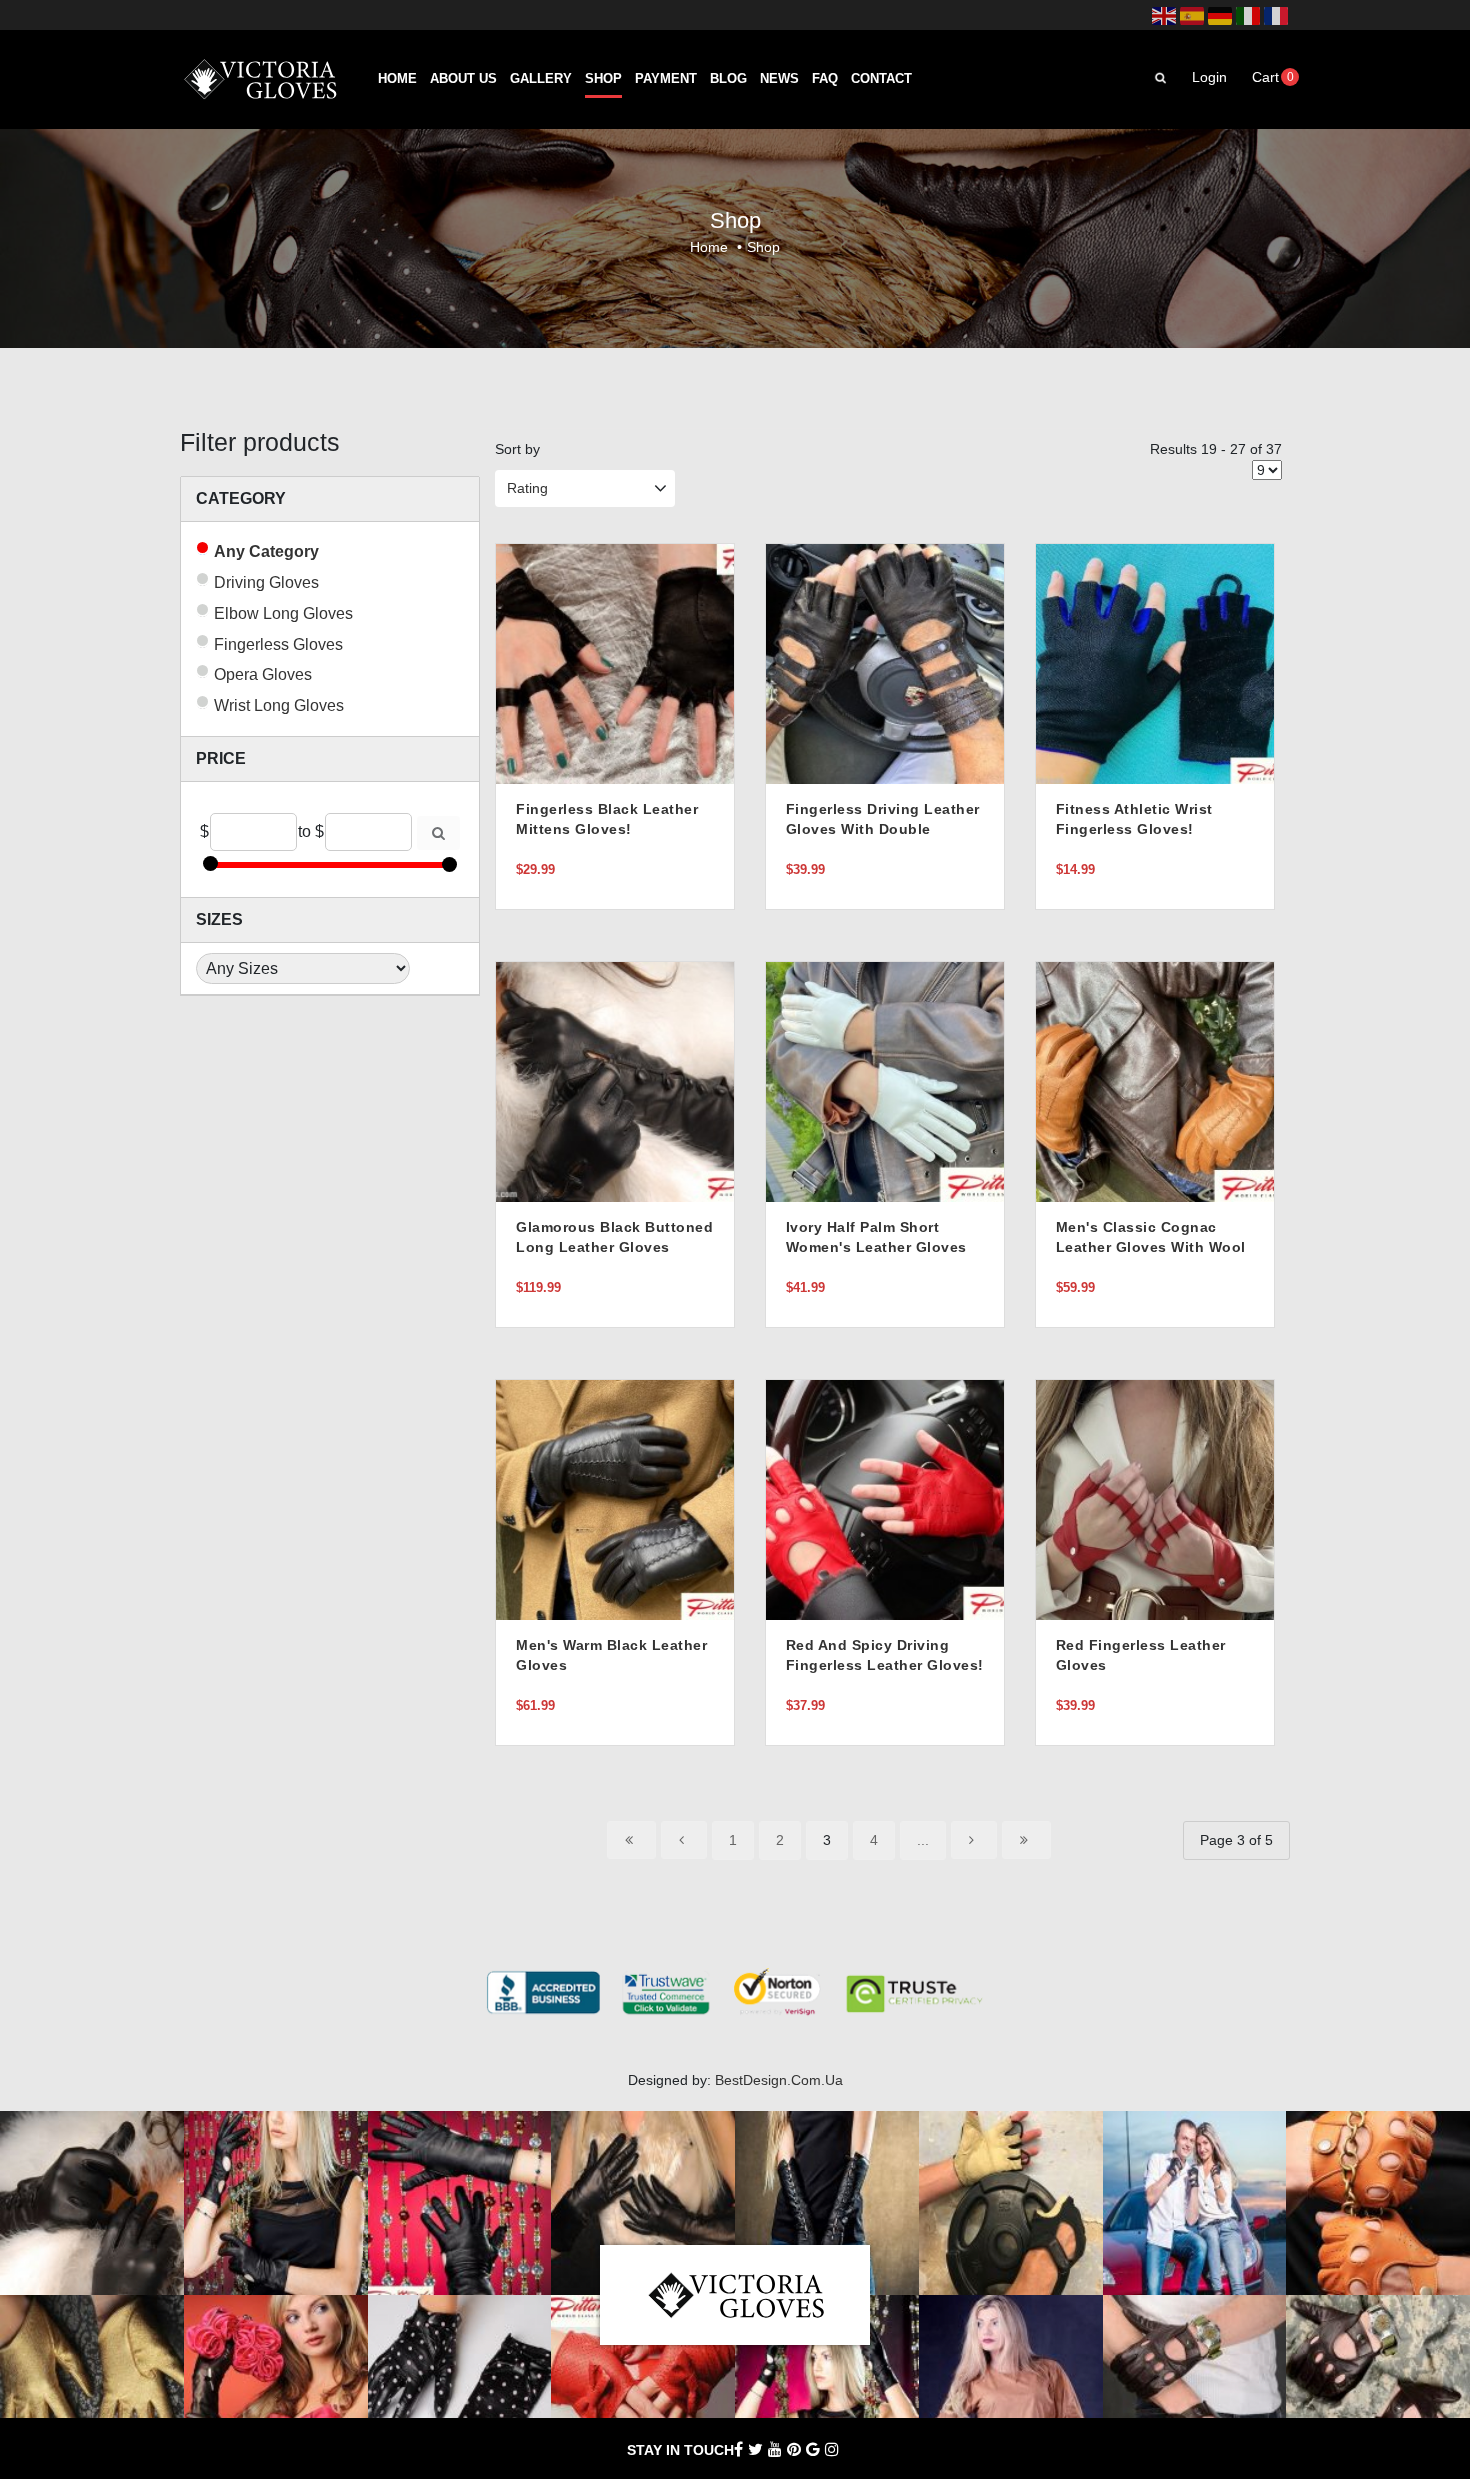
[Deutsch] (1220, 15)
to (304, 831)
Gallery (541, 79)
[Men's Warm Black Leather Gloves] (615, 1499)
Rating (527, 488)
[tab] (330, 499)
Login (1209, 77)
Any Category (266, 551)
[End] (1026, 1840)
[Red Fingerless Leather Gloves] (1155, 1499)
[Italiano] (1248, 15)
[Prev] (684, 1840)
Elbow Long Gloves (283, 613)
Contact (881, 79)
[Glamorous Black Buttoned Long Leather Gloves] (615, 1081)
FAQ (825, 79)
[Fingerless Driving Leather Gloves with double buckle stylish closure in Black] (885, 663)
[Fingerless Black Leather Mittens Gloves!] (615, 663)
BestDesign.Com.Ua (779, 2080)
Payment (666, 79)
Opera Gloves (263, 674)
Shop (603, 79)
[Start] (631, 1840)
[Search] (438, 833)
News (779, 79)
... (923, 1840)
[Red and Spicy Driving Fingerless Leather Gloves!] (885, 1499)
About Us (463, 79)
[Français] (1276, 15)
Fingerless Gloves (278, 644)
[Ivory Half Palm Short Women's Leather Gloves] (885, 1081)
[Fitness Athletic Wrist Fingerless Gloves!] (1155, 663)
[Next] (974, 1840)
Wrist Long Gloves (279, 705)
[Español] (1192, 15)
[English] (1164, 15)
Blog (728, 79)
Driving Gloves (266, 582)
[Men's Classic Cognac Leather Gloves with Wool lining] (1155, 1081)
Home (397, 79)
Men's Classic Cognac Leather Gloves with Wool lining (1151, 1247)
